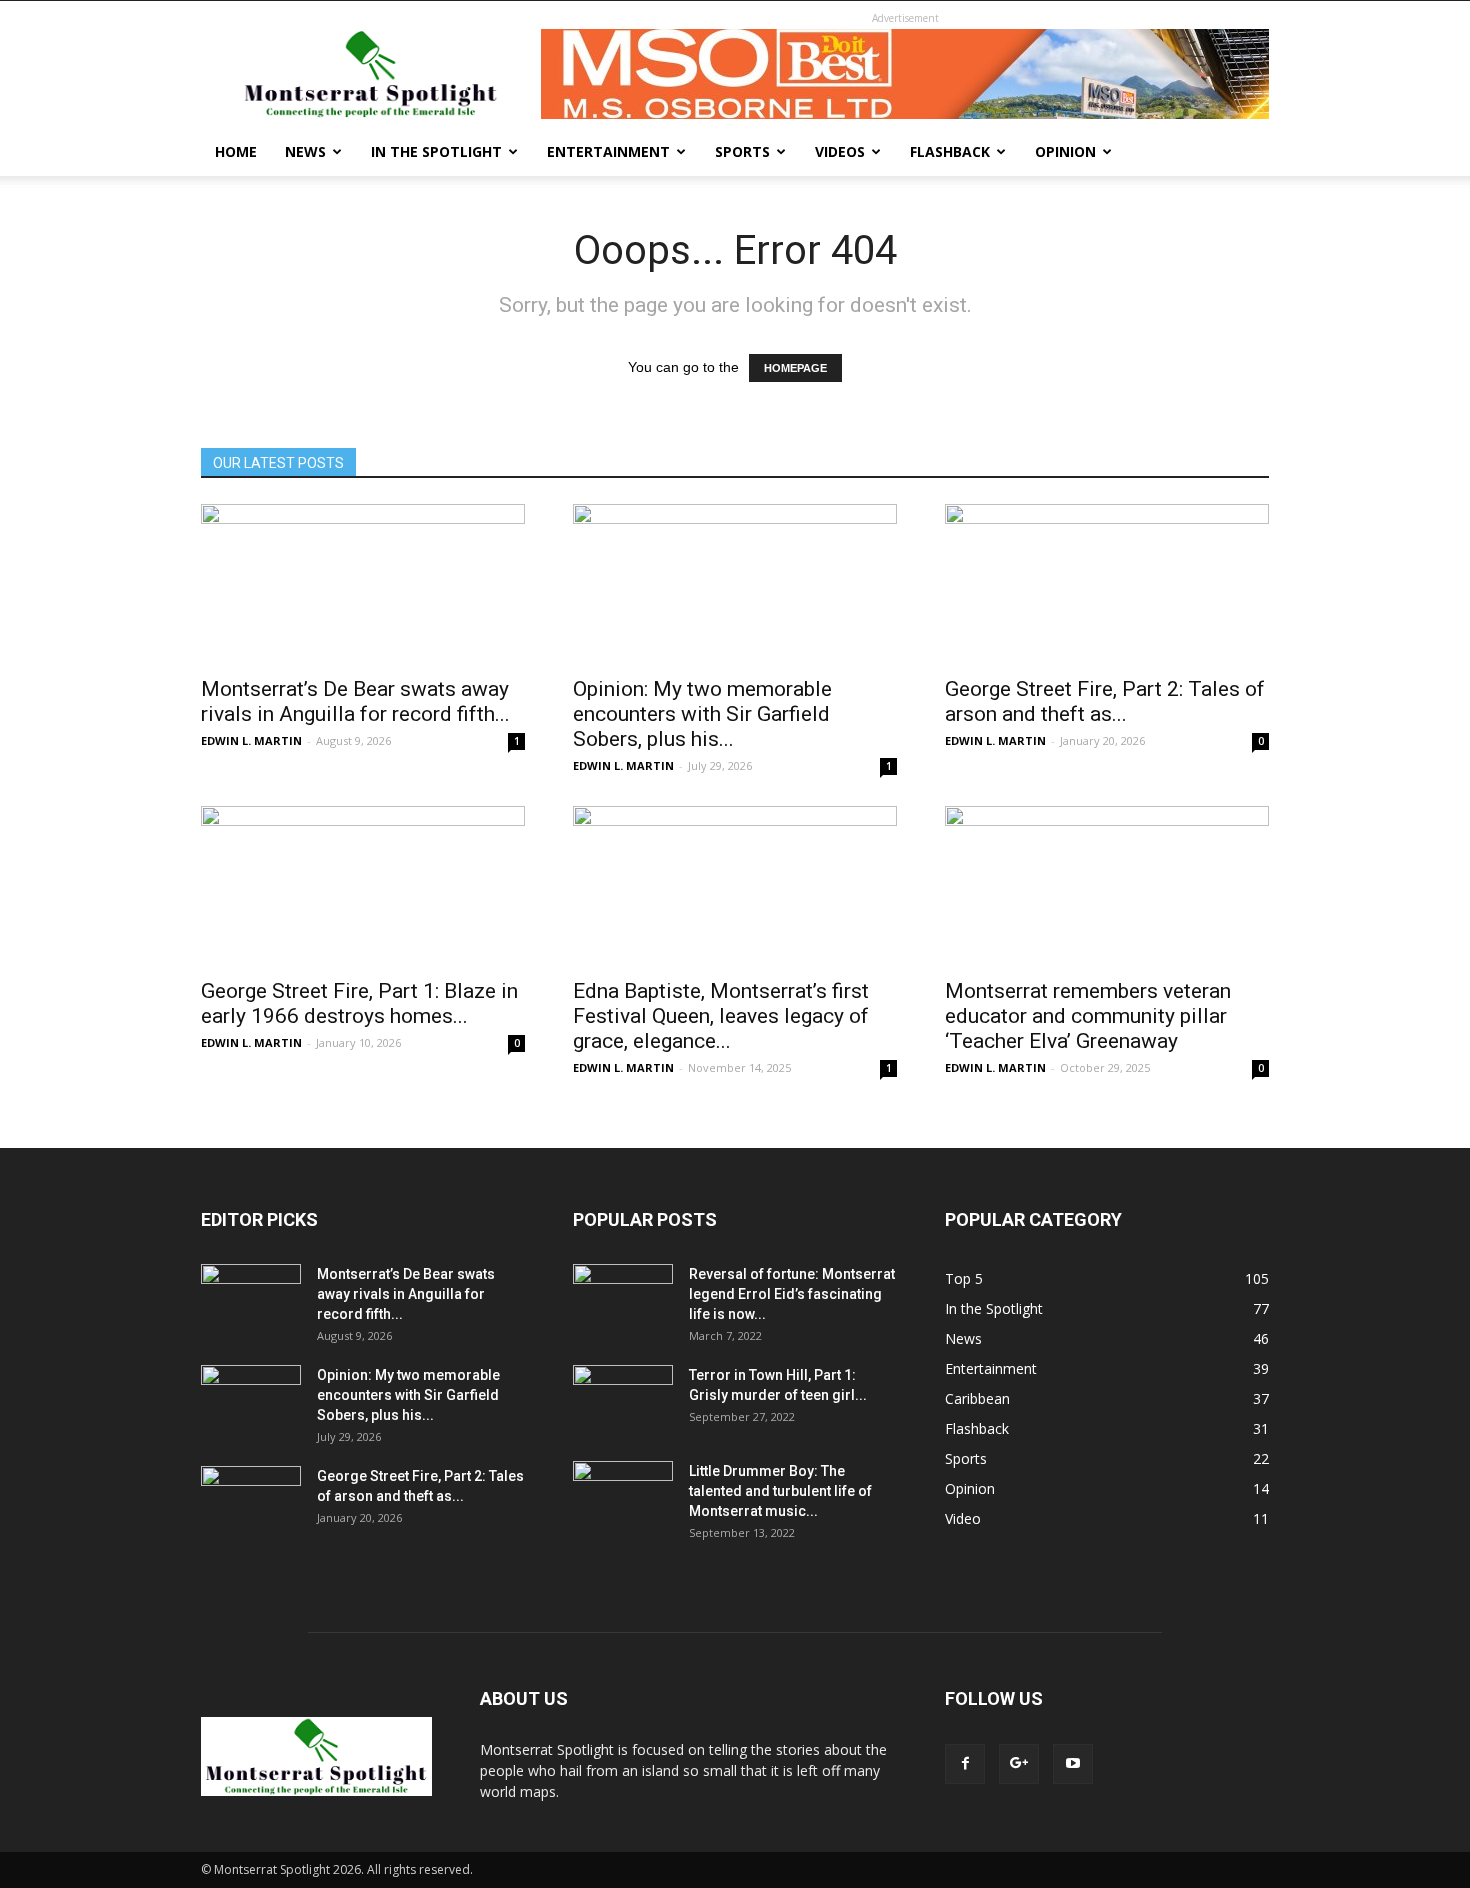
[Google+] (1019, 1764)
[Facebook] (965, 1764)
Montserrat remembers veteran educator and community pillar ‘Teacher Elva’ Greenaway (1088, 1016)
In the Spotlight (436, 151)
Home (236, 151)
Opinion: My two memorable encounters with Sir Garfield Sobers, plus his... (702, 714)
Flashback (950, 151)
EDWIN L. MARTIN (251, 740)
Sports (742, 151)
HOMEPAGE (795, 368)
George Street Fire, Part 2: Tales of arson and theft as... (1105, 701)
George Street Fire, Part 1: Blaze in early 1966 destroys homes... (359, 1003)
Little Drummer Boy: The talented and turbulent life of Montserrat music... (780, 1491)
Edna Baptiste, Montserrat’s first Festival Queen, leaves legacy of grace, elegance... (721, 1016)
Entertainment (608, 151)
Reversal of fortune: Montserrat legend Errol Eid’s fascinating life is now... (792, 1294)
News (305, 151)
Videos (840, 151)
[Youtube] (1073, 1764)
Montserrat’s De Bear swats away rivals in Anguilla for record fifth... (355, 701)
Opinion (1065, 151)
